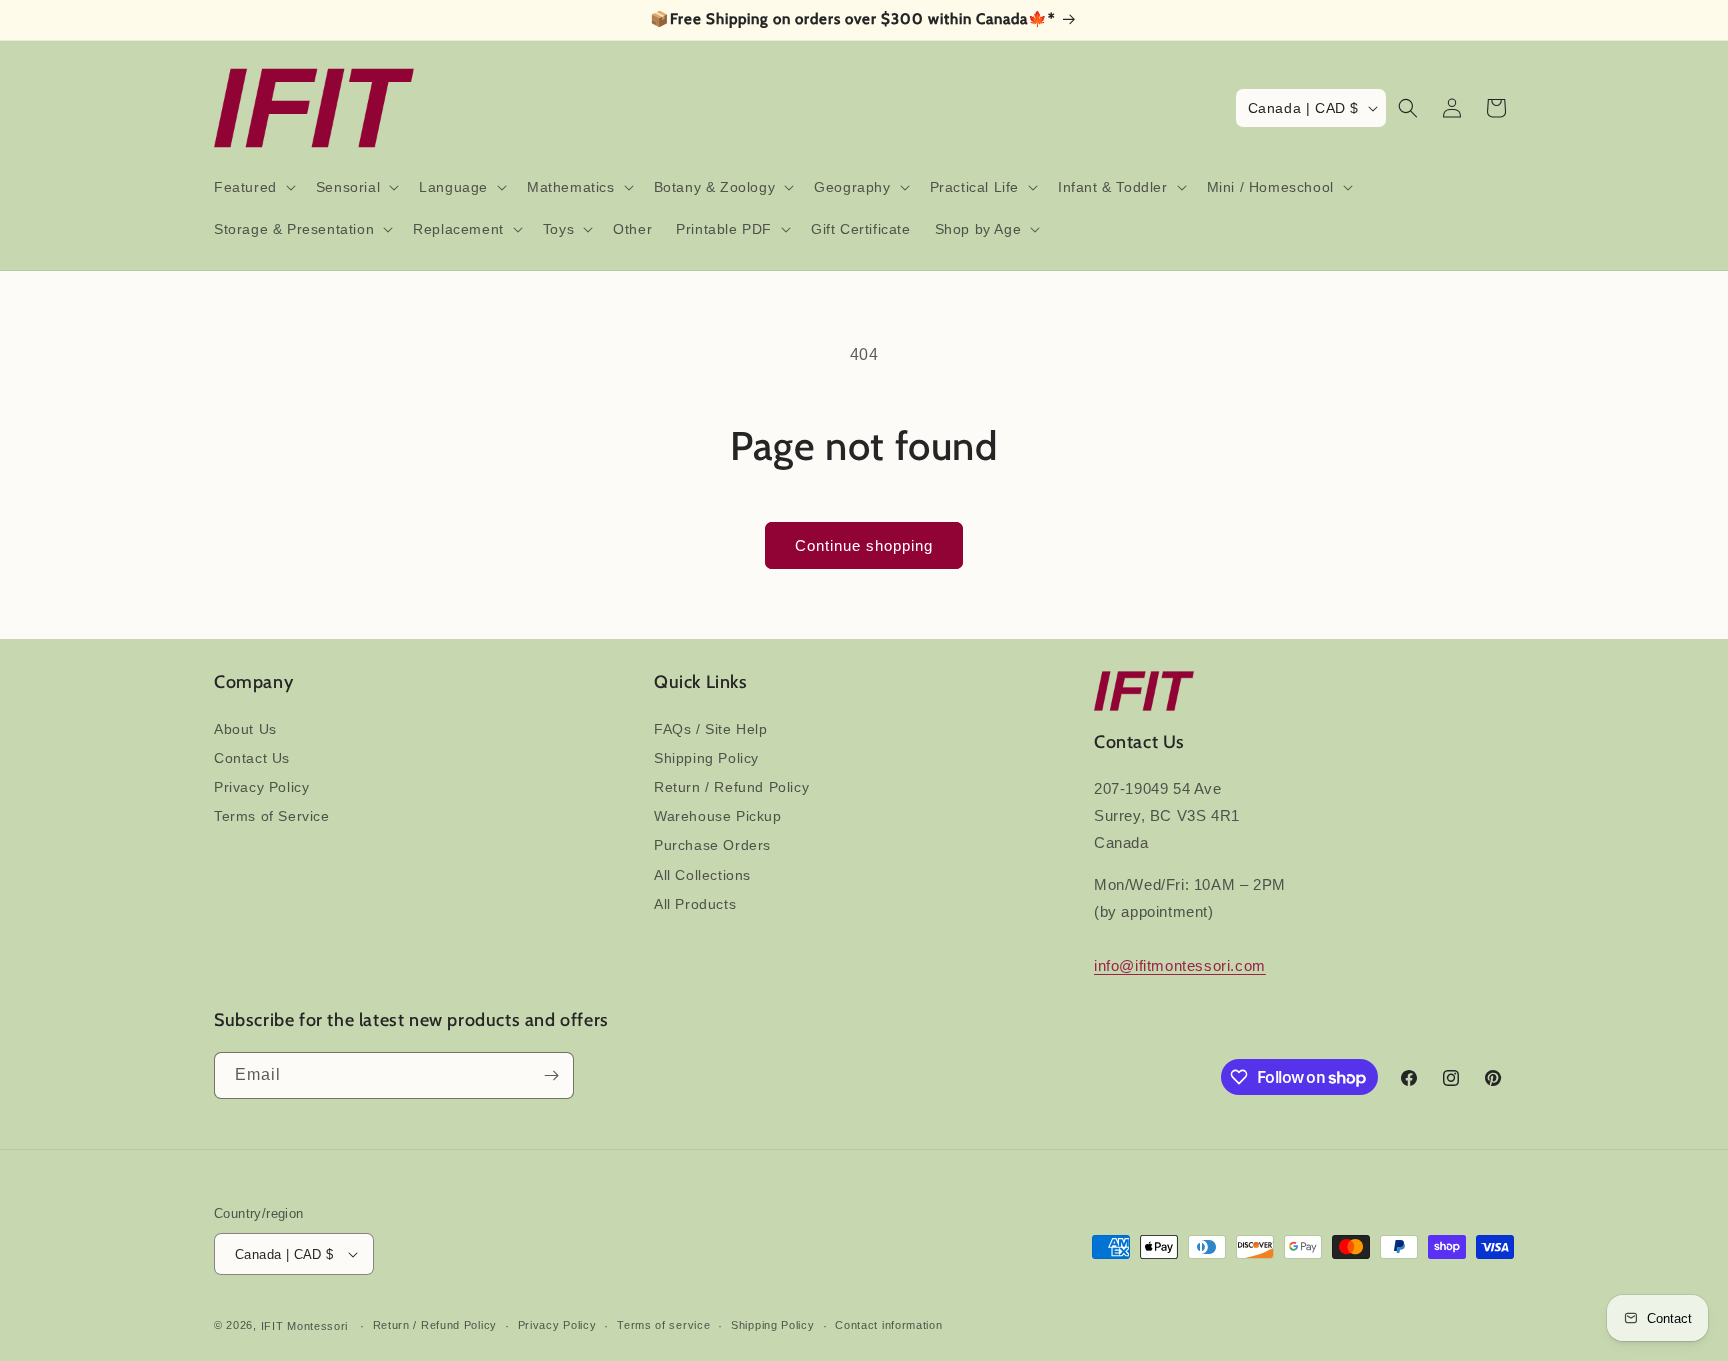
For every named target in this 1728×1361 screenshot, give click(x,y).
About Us (245, 729)
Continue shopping (864, 545)
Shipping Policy (706, 758)
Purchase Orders (712, 845)
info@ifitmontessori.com (1180, 965)
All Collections (702, 875)
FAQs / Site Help (711, 729)
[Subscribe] (551, 1075)
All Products (695, 904)
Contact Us (252, 758)
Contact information (888, 1325)
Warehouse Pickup (718, 816)
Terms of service (663, 1325)
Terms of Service (272, 816)
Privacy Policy (261, 787)
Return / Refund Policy (731, 787)
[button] (253, 187)
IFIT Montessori (305, 1326)
